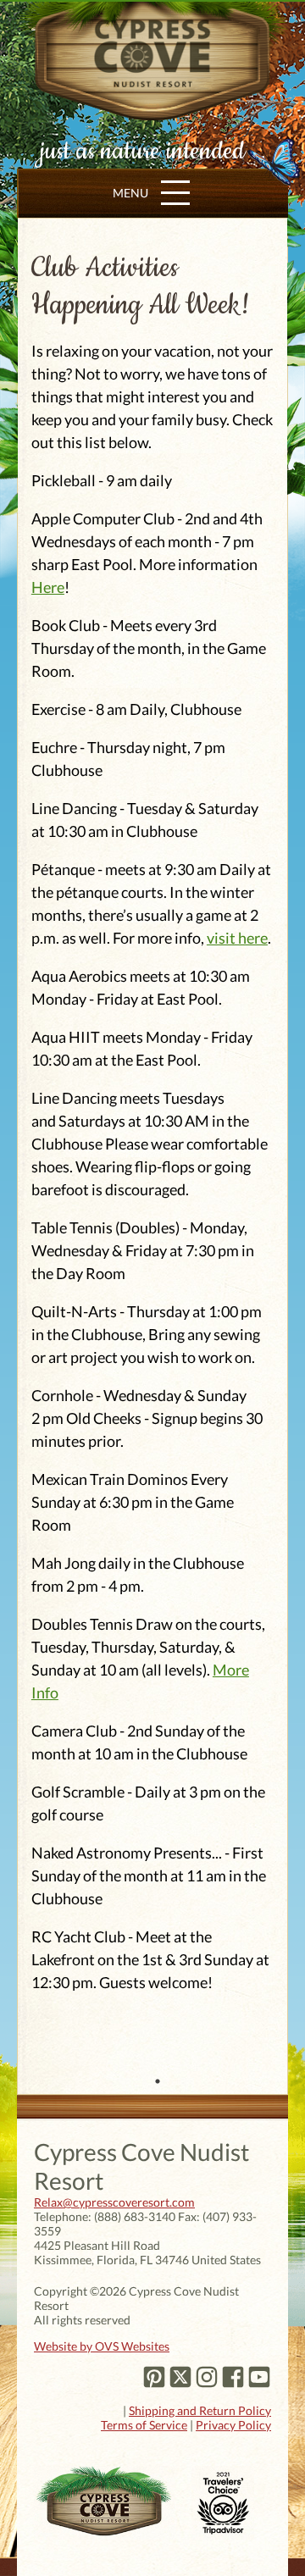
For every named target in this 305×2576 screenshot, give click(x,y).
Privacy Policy (233, 2425)
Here (48, 587)
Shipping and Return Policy (200, 2410)
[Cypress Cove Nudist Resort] (152, 110)
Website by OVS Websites (102, 2346)
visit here (237, 938)
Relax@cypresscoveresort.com (114, 2202)
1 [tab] (158, 2081)
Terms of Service (144, 2425)
